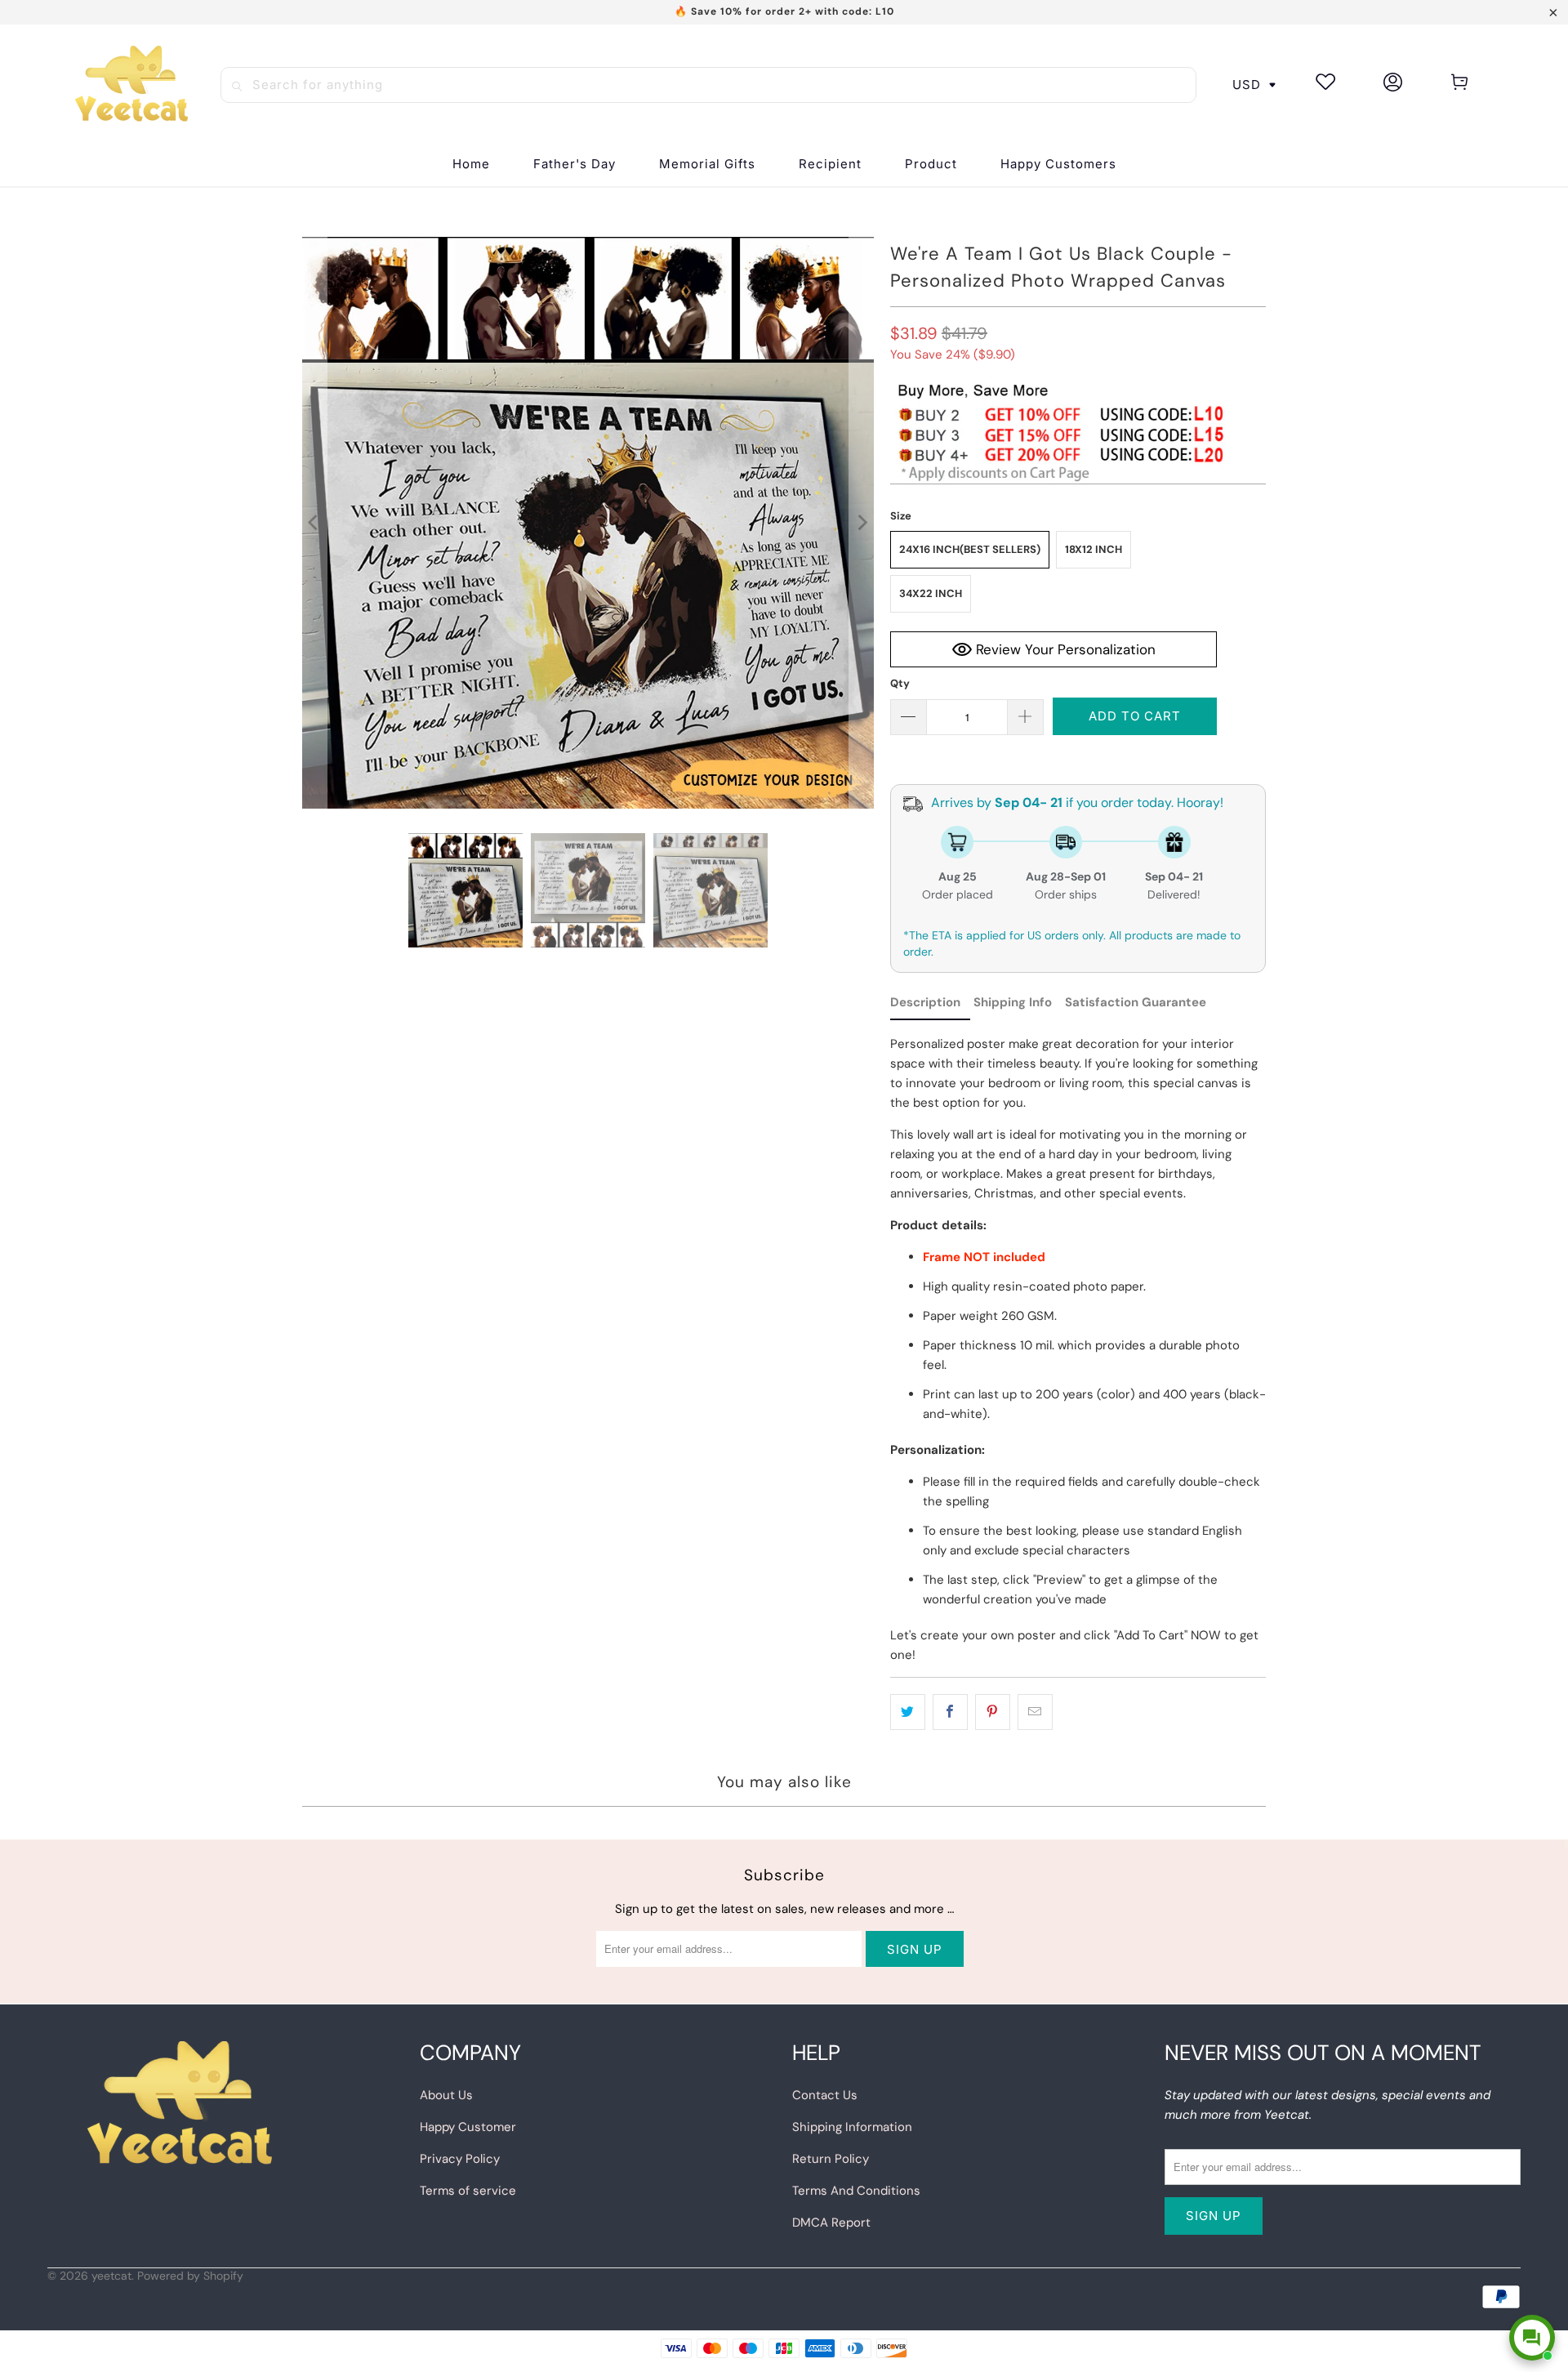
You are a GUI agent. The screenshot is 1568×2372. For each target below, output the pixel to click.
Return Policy (831, 2159)
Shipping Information (852, 2127)
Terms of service (468, 2191)
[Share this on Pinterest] (993, 1712)
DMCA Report (831, 2223)
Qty (900, 683)
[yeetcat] (131, 85)
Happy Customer (468, 2127)
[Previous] (314, 523)
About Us (446, 2095)
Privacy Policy (460, 2159)
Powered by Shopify (190, 2276)
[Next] (862, 523)
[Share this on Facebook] (950, 1712)
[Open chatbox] (1532, 2338)
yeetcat (111, 2276)
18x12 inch (1094, 549)
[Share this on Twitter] (908, 1712)
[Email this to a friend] (1035, 1712)
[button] (830, 165)
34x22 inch (931, 593)
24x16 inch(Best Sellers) (970, 549)
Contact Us (825, 2095)
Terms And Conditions (856, 2191)
